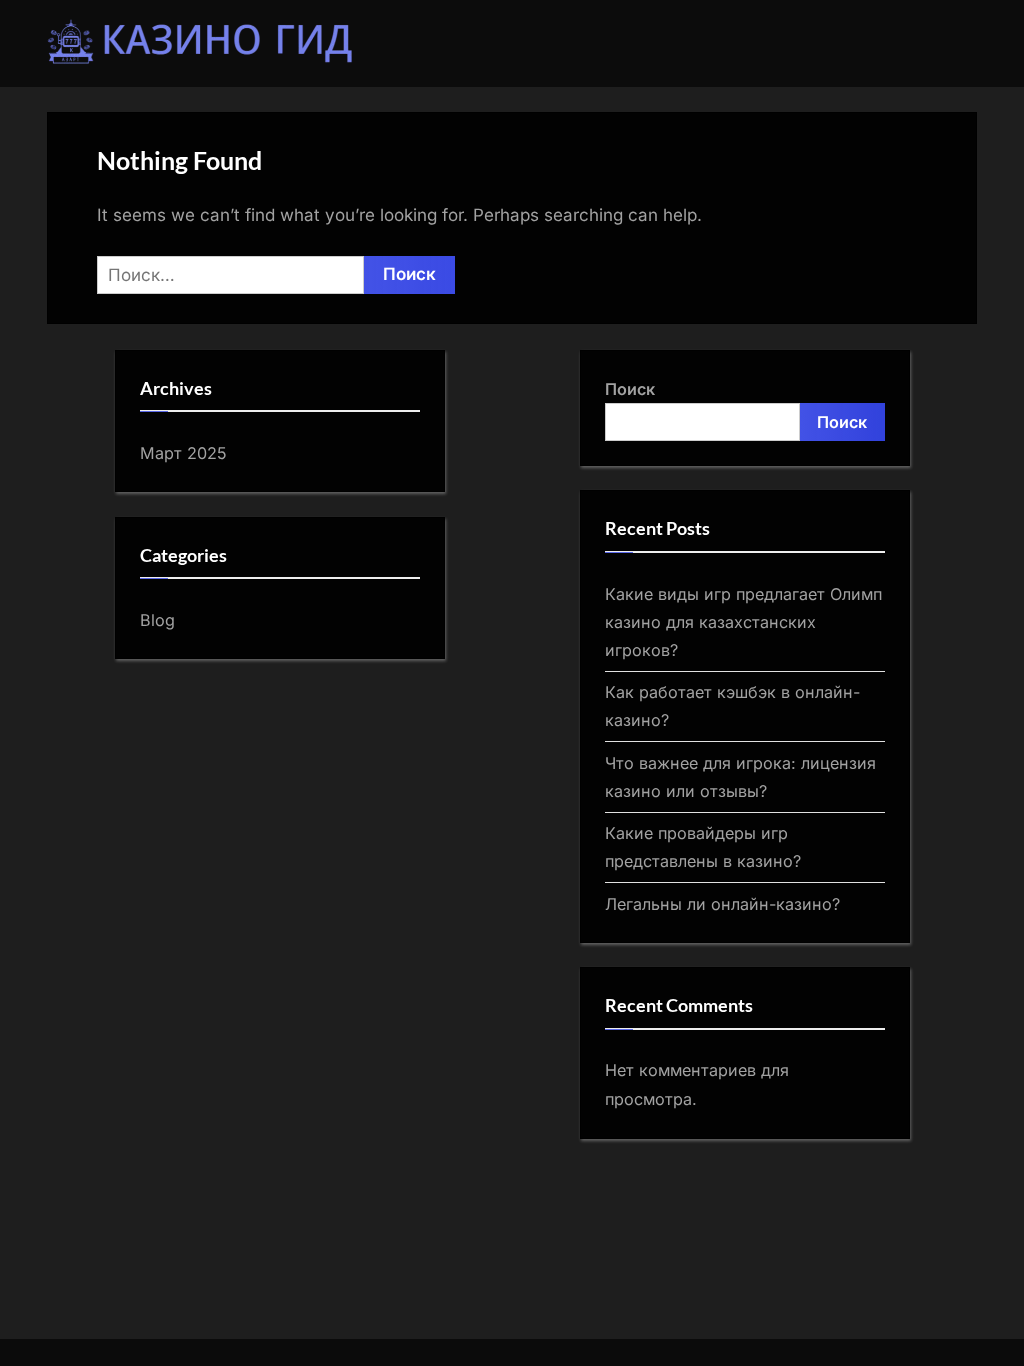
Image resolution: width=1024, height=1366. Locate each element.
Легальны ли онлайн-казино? (722, 904)
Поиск (630, 389)
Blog (157, 620)
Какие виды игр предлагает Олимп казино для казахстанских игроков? (743, 622)
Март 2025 (183, 453)
